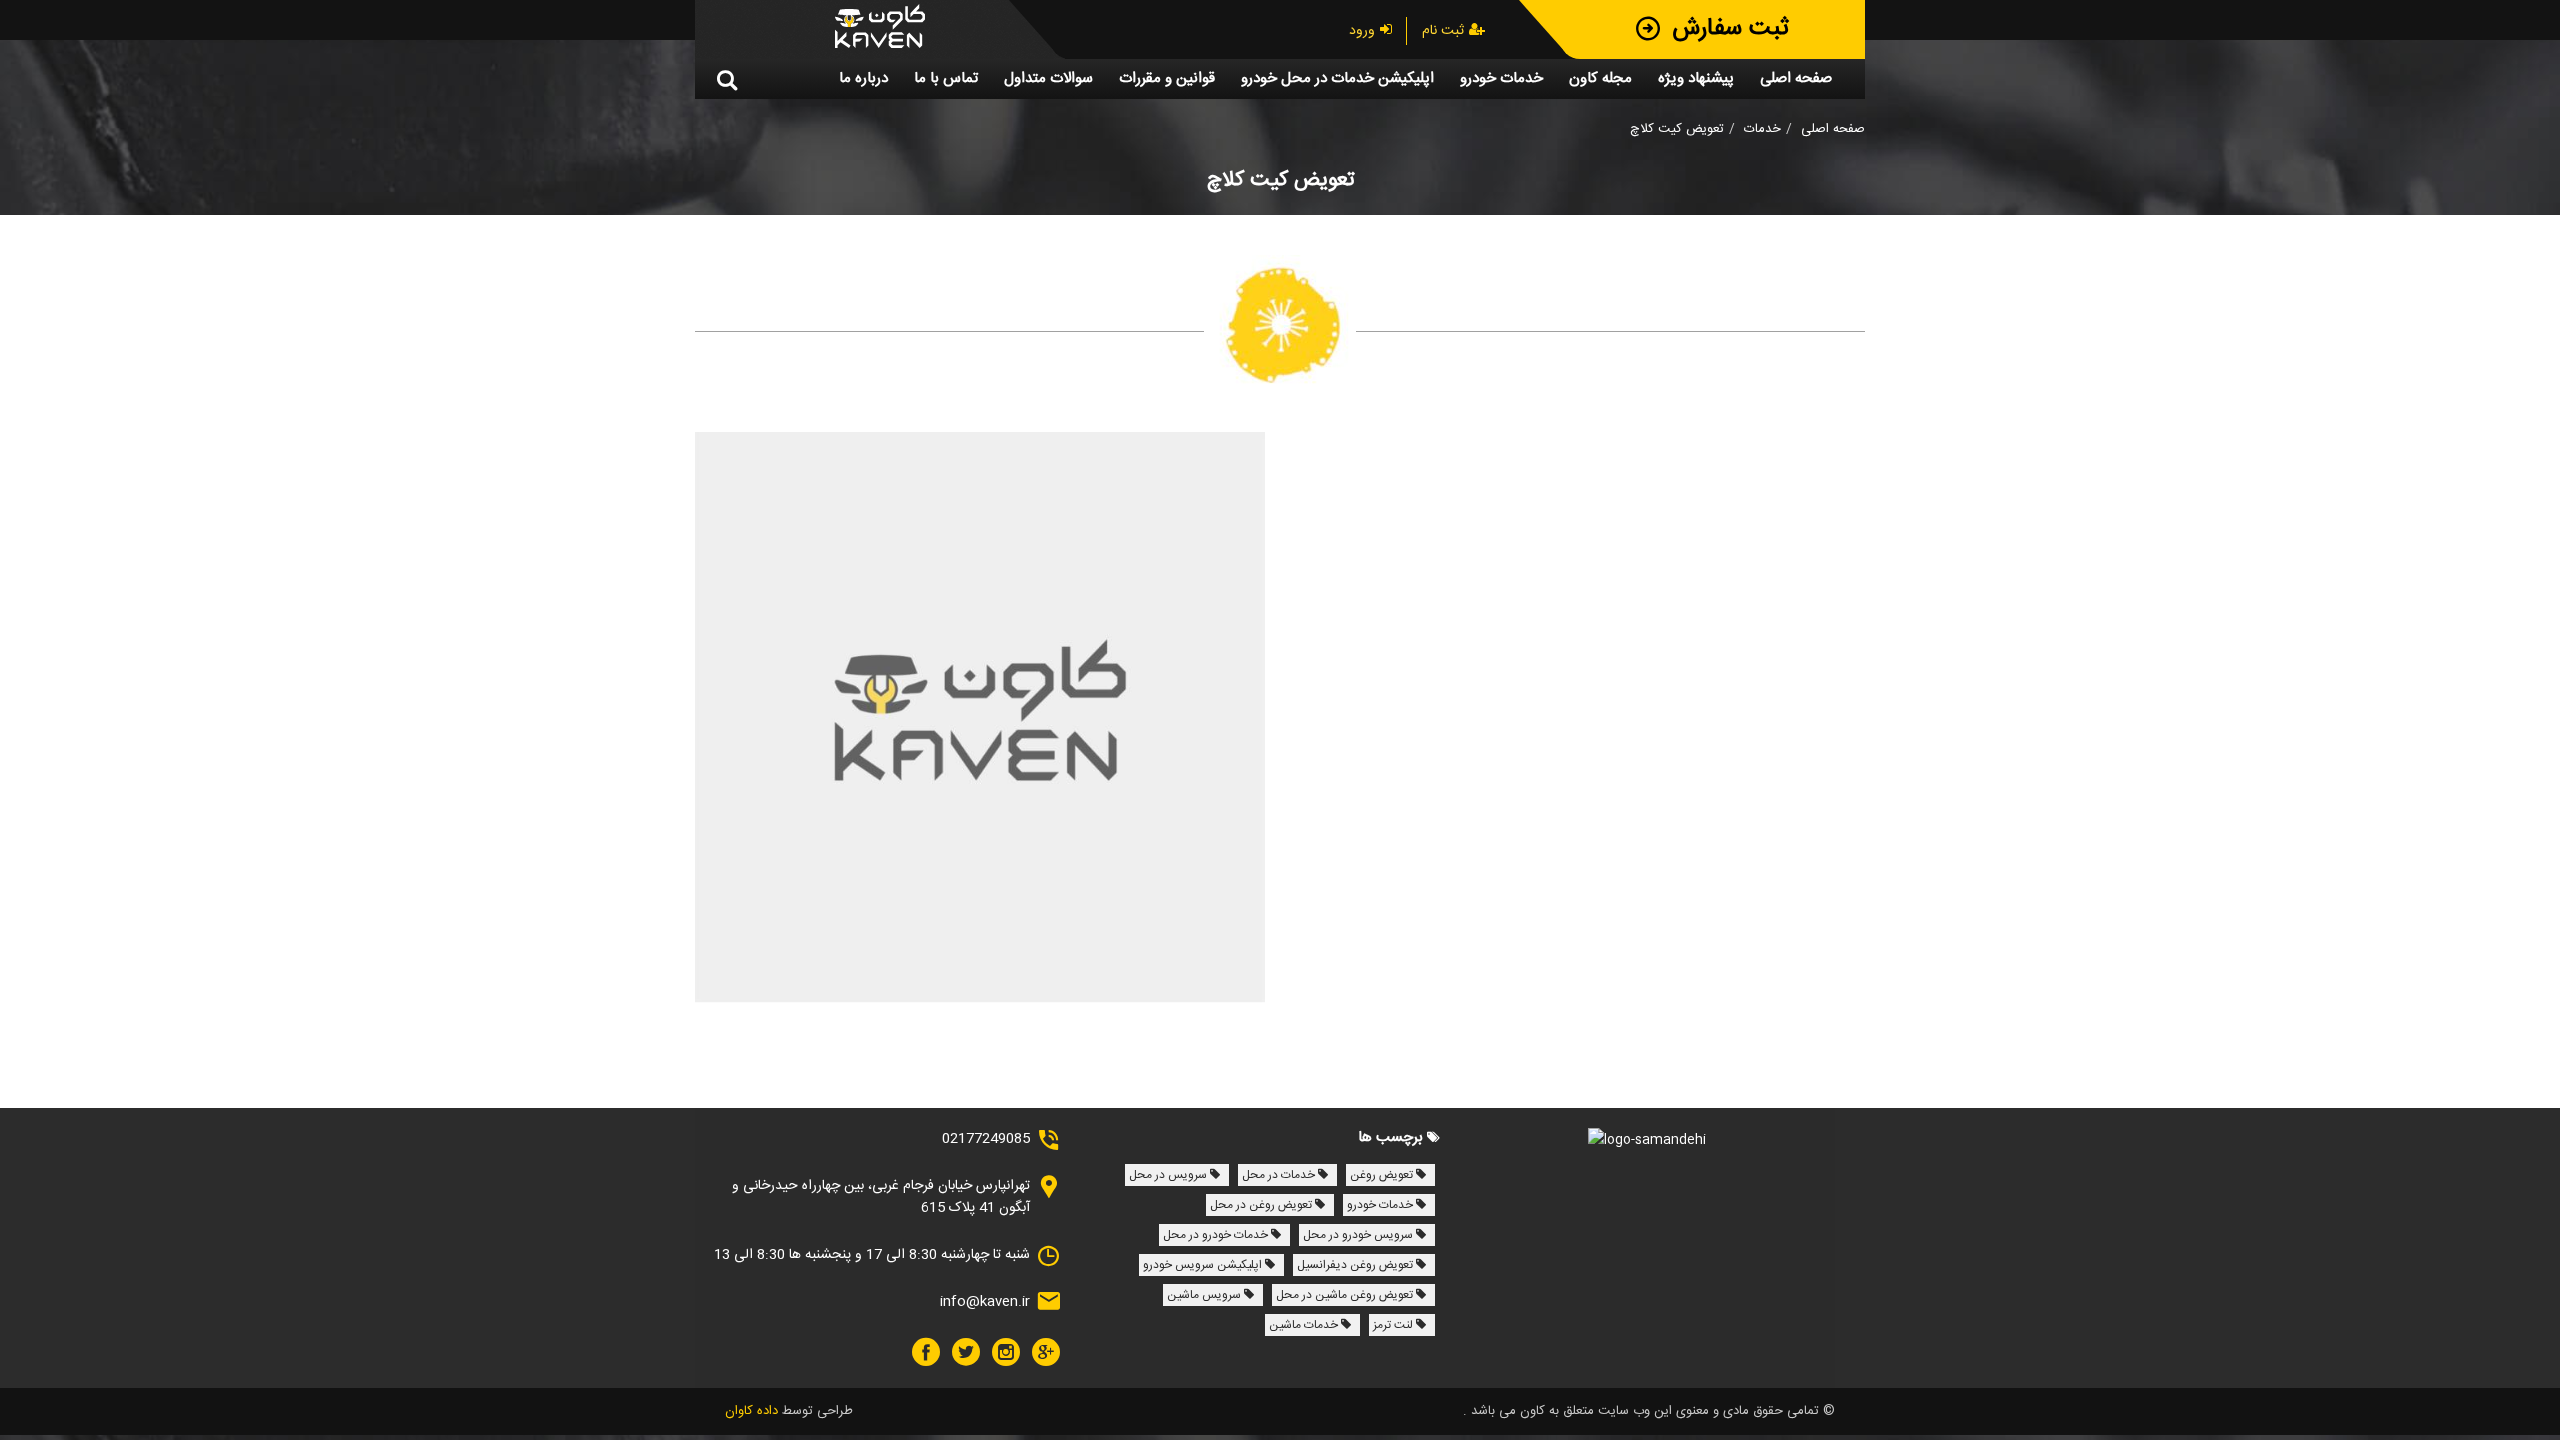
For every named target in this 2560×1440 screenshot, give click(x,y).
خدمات (1762, 129)
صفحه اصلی (1833, 129)
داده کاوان (751, 1411)
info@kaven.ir (985, 1302)
